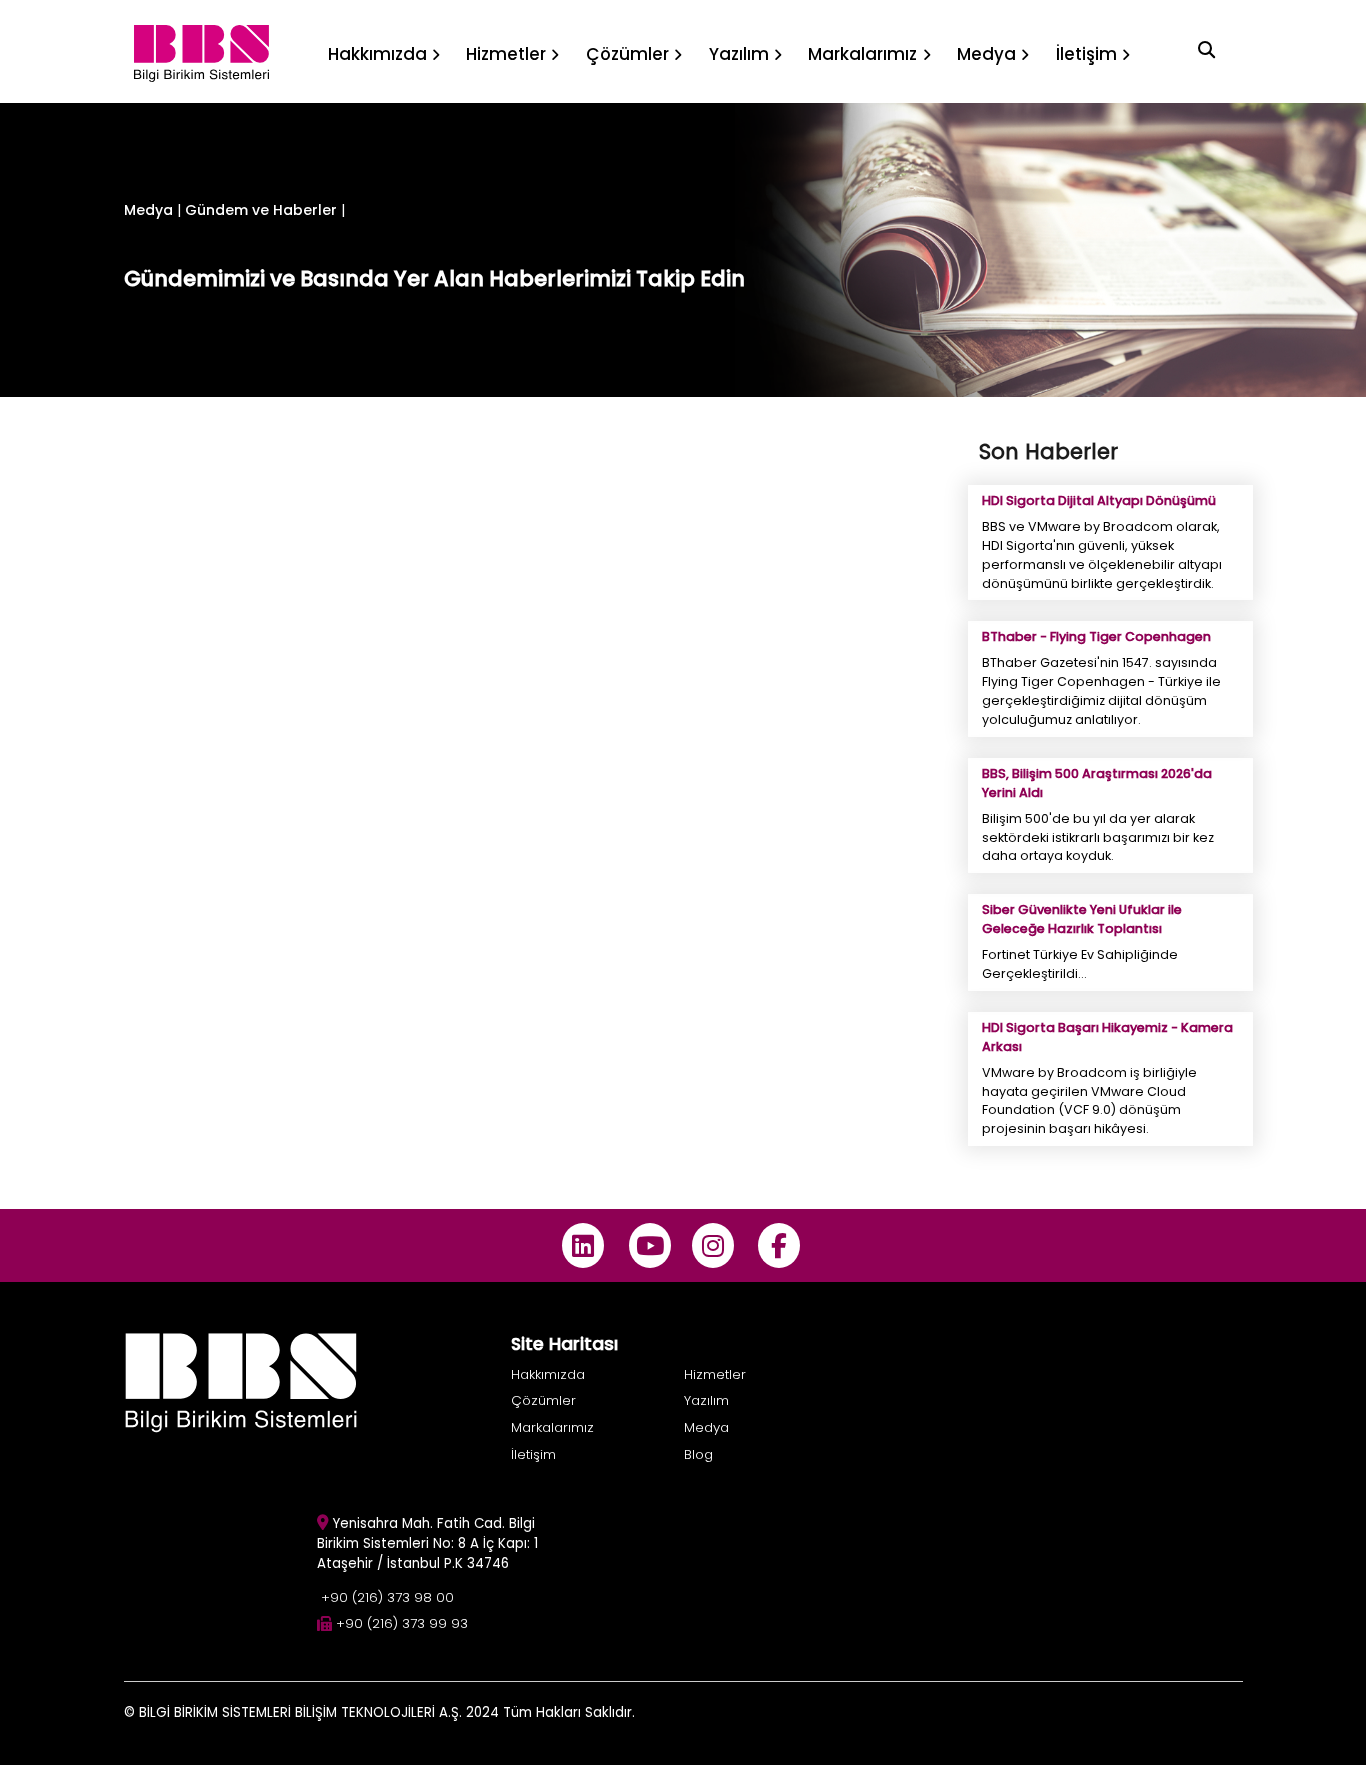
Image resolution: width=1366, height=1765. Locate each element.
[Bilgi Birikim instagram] (712, 1245)
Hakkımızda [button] (377, 54)
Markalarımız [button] (862, 54)
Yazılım (706, 1400)
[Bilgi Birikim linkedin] (583, 1245)
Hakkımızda (548, 1374)
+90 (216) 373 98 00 (387, 1597)
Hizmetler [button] (506, 54)
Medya (148, 210)
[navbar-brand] (201, 51)
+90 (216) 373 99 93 (402, 1623)
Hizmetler (715, 1374)
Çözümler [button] (627, 54)
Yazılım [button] (739, 54)
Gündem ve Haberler (263, 210)
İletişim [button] (1086, 54)
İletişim (533, 1454)
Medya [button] (986, 54)
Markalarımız (552, 1427)
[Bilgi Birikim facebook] (779, 1245)
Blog (698, 1454)
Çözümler (543, 1400)
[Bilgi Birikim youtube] (649, 1245)
